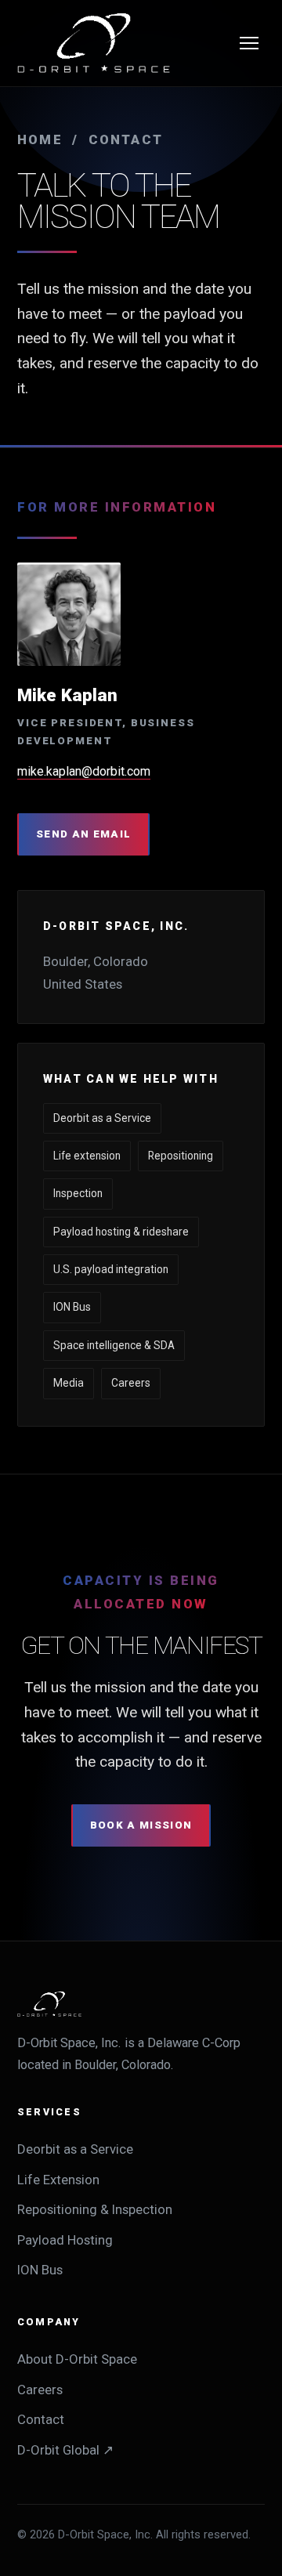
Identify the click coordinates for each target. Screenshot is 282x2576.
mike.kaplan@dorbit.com (84, 771)
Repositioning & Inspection (95, 2209)
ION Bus (40, 2270)
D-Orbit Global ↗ (65, 2450)
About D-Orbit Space (77, 2359)
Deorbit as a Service (75, 2149)
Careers (40, 2390)
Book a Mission (141, 1825)
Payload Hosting (65, 2240)
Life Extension (58, 2180)
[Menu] (249, 43)
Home (40, 139)
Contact (41, 2419)
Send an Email (83, 834)
